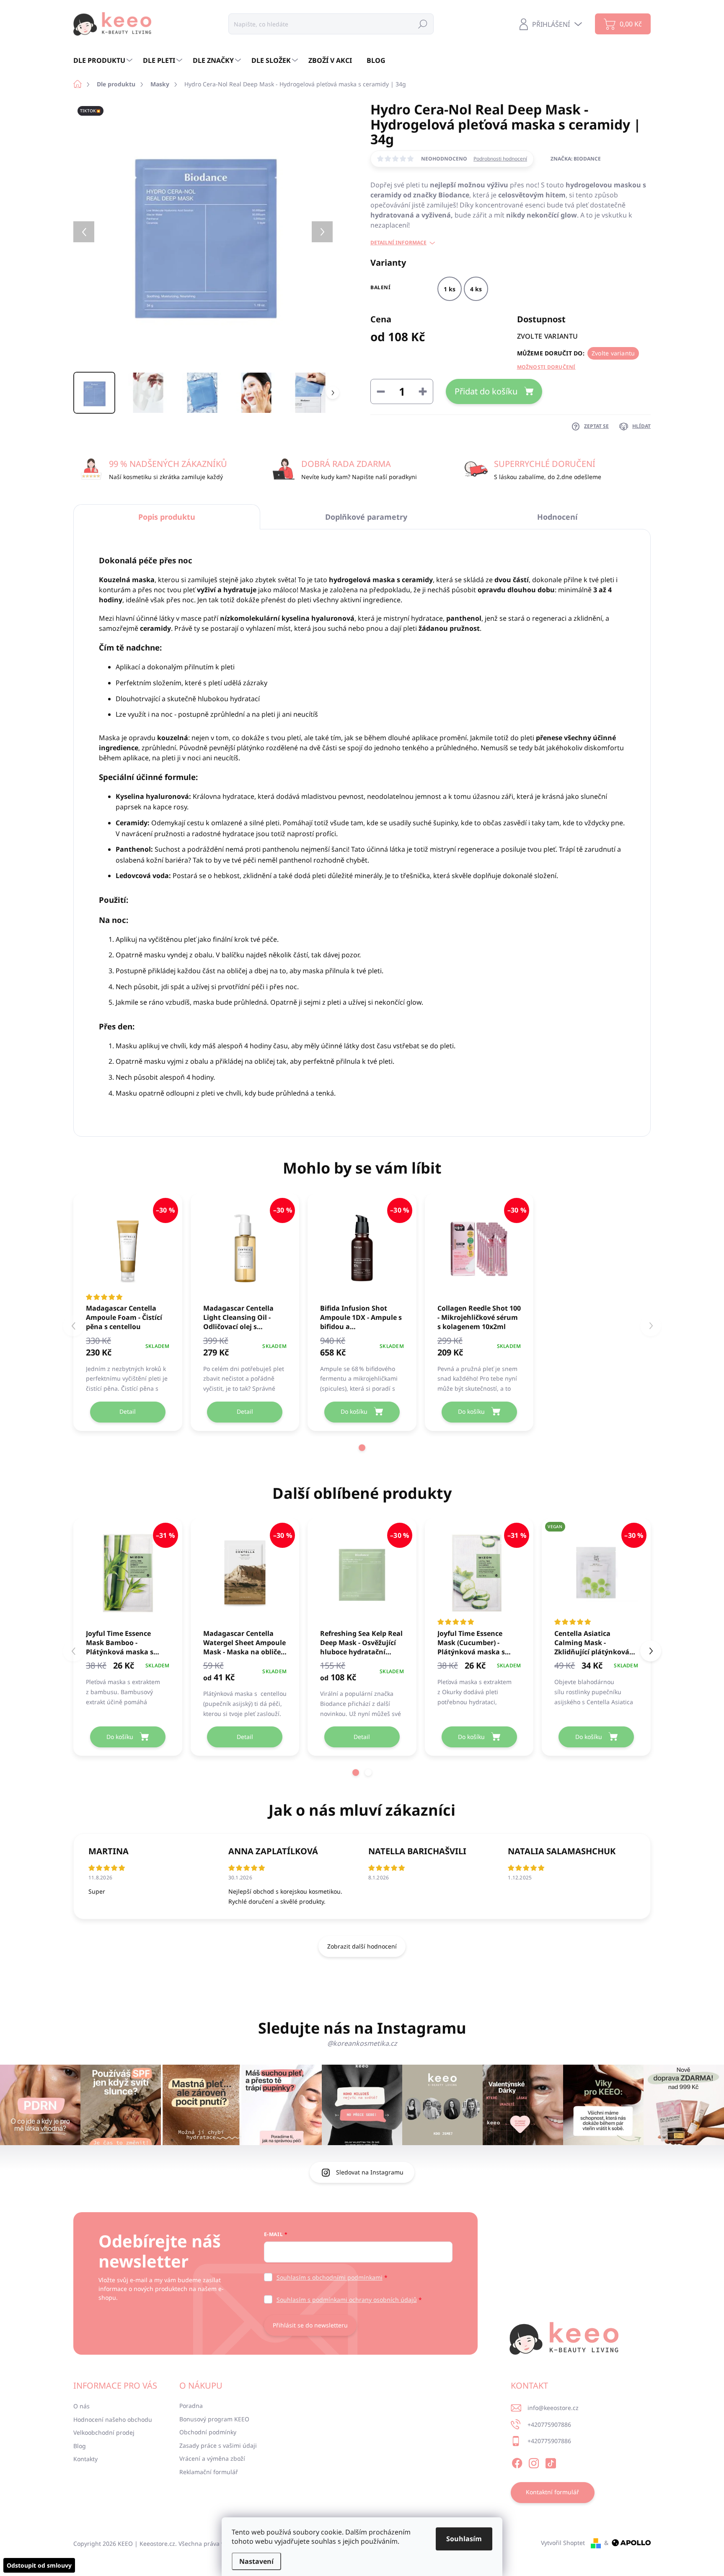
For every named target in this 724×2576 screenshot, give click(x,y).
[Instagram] (534, 2462)
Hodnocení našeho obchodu (113, 2419)
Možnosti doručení (546, 367)
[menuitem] (104, 60)
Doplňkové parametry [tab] (366, 517)
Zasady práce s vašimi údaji (218, 2445)
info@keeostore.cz (553, 2408)
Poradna (191, 2406)
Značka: (576, 159)
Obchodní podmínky (208, 2432)
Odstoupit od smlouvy (39, 2565)
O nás (81, 2406)
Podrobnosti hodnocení (500, 159)
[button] (362, 1448)
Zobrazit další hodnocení (362, 1946)
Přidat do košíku (486, 391)
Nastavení (256, 2561)
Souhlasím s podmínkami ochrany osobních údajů (347, 2300)
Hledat (423, 24)
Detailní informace (398, 243)
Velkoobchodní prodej (104, 2432)
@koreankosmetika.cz (362, 2043)
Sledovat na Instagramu (370, 2172)
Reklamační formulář (209, 2472)
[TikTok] (551, 2462)
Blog (80, 2446)
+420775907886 (549, 2424)
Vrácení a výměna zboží (212, 2458)
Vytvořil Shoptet (563, 2543)
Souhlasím (464, 2539)
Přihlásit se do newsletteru (310, 2325)
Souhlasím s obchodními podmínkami (330, 2277)
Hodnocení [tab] (557, 517)
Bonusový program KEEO (214, 2419)
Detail (128, 1411)
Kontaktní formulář (552, 2492)
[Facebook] (517, 2462)
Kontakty (85, 2459)
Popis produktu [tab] (167, 517)
